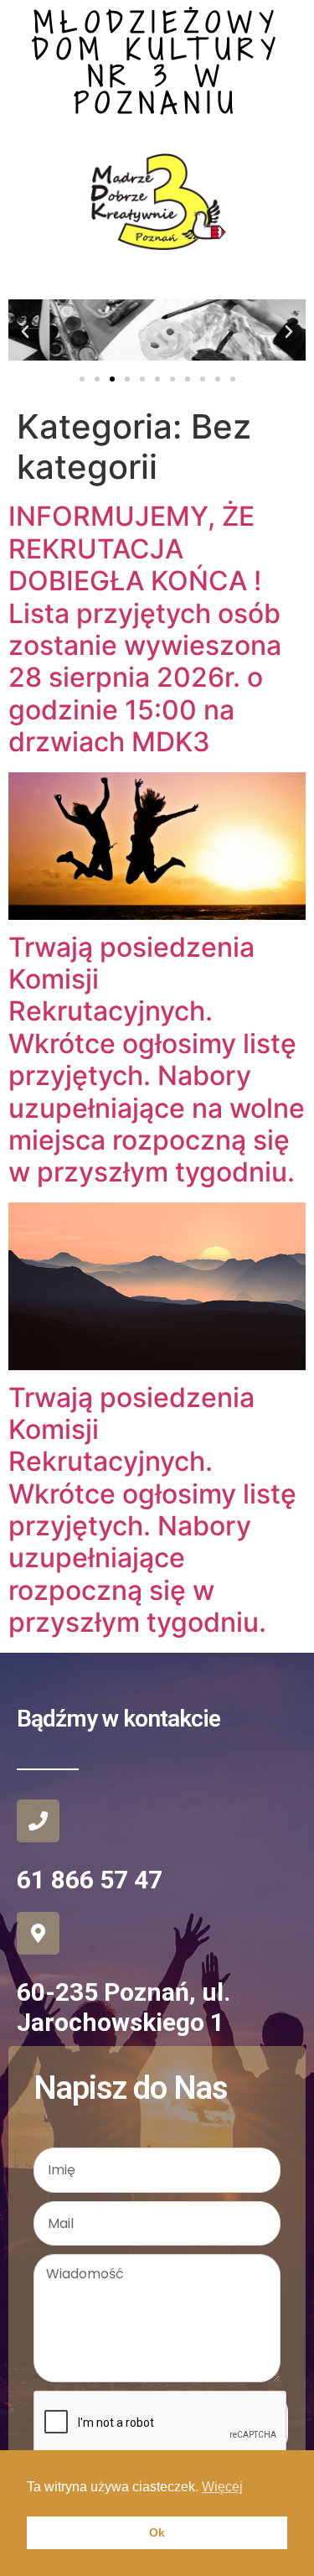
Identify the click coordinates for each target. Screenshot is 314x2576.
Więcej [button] (222, 2487)
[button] (25, 332)
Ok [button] (157, 2532)
